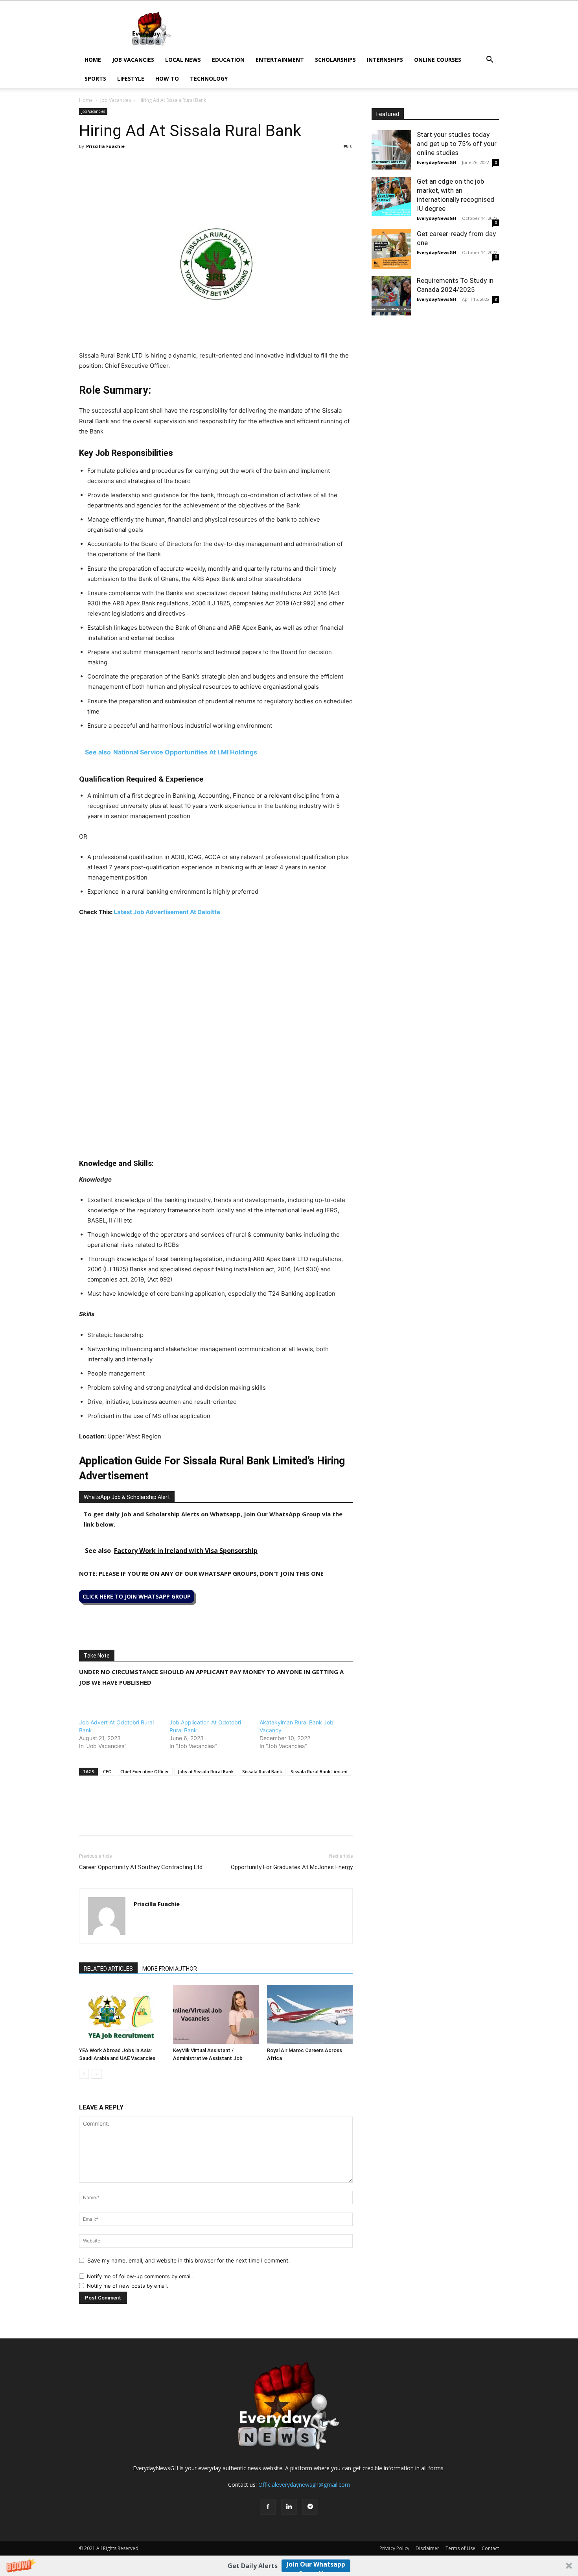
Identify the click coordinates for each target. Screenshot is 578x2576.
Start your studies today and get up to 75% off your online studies (457, 144)
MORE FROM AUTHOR (170, 1969)
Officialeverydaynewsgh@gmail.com (304, 2485)
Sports (95, 78)
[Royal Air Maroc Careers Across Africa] (310, 2014)
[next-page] (97, 2074)
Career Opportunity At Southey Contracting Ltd (141, 1867)
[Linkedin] (141, 164)
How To (167, 78)
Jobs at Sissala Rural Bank (206, 1771)
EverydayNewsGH (437, 162)
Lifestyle (131, 78)
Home (93, 60)
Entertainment (280, 60)
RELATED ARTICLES (108, 1969)
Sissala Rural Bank (262, 1771)
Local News (183, 60)
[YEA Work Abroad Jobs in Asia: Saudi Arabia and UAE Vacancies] (122, 2014)
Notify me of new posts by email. (128, 2286)
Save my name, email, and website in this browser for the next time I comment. (189, 2260)
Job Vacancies (133, 60)
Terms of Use (460, 2548)
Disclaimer (427, 2548)
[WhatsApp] (123, 164)
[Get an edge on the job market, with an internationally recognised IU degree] (391, 197)
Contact (490, 2548)
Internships (385, 60)
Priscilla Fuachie (105, 146)
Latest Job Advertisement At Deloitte (167, 912)
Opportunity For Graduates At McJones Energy (292, 1867)
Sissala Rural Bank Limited (319, 1771)
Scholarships (335, 60)
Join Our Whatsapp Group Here (316, 2566)
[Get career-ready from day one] (391, 249)
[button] (289, 2566)
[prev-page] (84, 2074)
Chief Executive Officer (145, 1771)
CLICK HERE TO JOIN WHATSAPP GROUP (137, 1596)
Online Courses (438, 60)
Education (228, 60)
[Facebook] (87, 164)
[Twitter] (105, 164)
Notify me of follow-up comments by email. (140, 2276)
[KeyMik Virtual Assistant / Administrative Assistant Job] (216, 2014)
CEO (107, 1771)
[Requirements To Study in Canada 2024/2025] (391, 296)
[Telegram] (159, 164)
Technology (209, 78)
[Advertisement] (216, 983)
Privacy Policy (394, 2548)
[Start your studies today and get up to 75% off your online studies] (391, 150)
